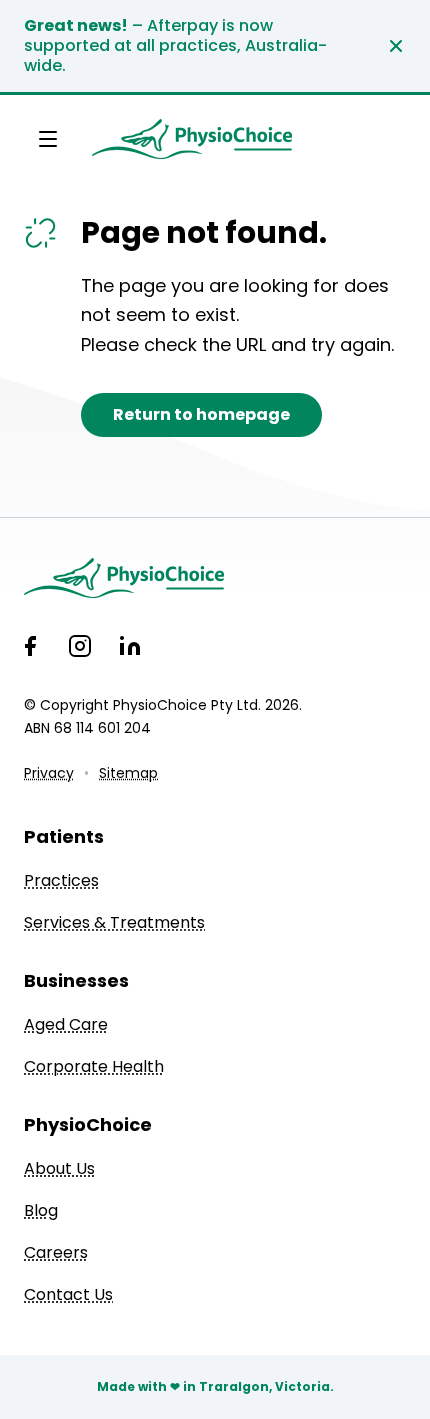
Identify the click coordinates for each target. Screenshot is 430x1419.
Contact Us (68, 1294)
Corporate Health (94, 1066)
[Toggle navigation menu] (48, 139)
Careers (56, 1252)
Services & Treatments (114, 922)
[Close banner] (396, 46)
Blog (41, 1210)
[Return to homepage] (192, 139)
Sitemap (128, 773)
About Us (59, 1168)
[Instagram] (80, 646)
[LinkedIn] (130, 646)
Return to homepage (201, 414)
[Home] (215, 578)
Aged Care (66, 1024)
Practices (61, 880)
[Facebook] (30, 646)
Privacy (49, 773)
